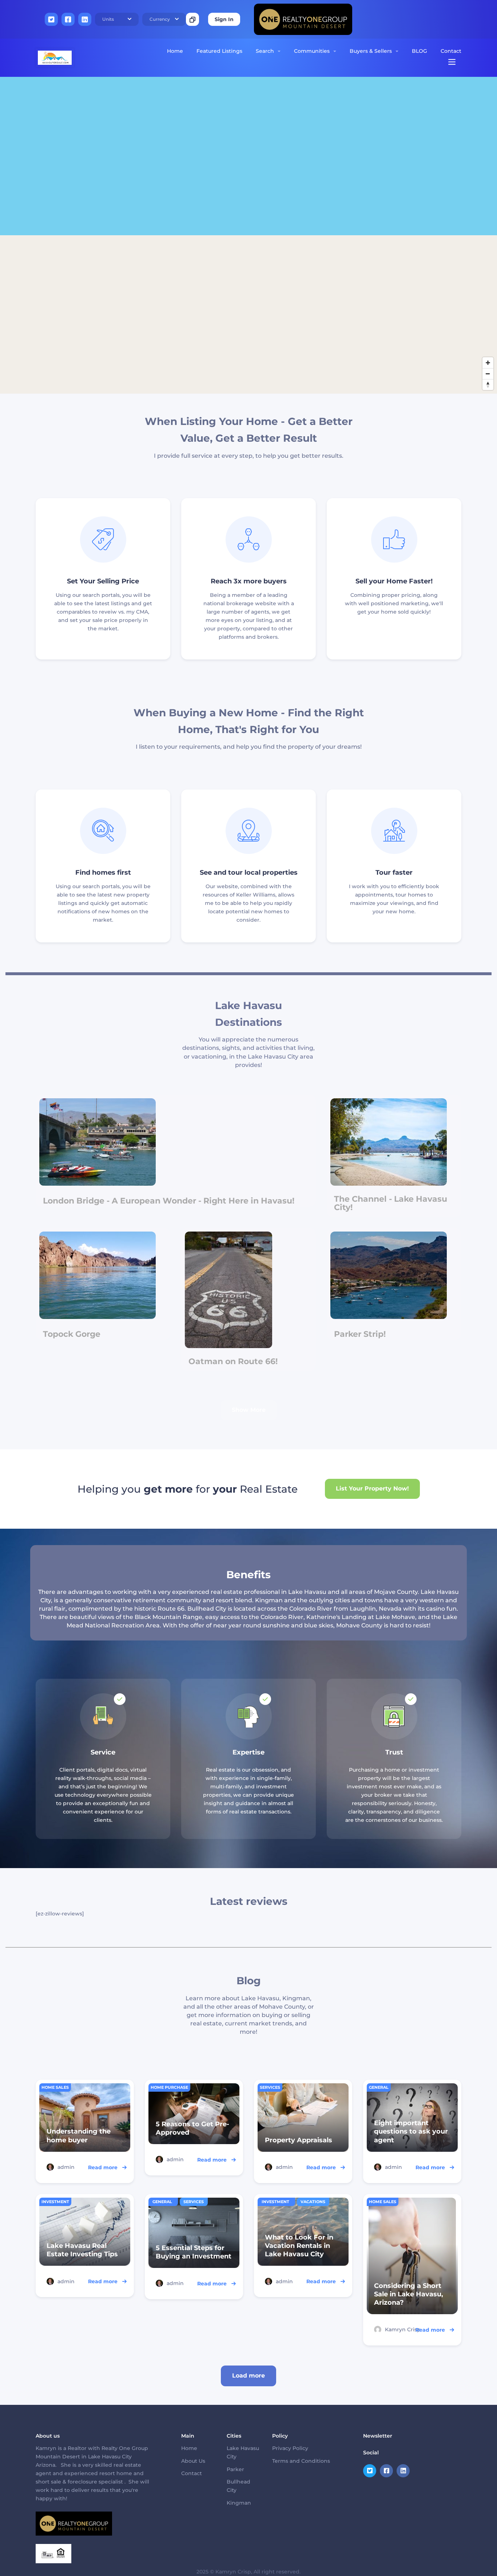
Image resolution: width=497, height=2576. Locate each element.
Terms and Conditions (301, 2461)
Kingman (239, 2503)
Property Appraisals (299, 2140)
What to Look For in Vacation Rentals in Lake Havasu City (299, 2246)
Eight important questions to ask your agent (411, 2131)
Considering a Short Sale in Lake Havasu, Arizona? (409, 2294)
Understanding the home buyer (79, 2136)
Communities (312, 51)
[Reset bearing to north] (488, 385)
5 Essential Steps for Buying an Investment (194, 2252)
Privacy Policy (290, 2448)
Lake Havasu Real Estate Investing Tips (82, 2250)
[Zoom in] (488, 363)
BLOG (420, 51)
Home (175, 51)
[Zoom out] (488, 374)
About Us (193, 2461)
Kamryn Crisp (403, 2329)
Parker (235, 2469)
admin (66, 2167)
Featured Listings (219, 51)
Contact (451, 51)
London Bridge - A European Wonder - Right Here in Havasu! (169, 1201)
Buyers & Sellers (371, 51)
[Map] (249, 235)
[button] (117, 19)
